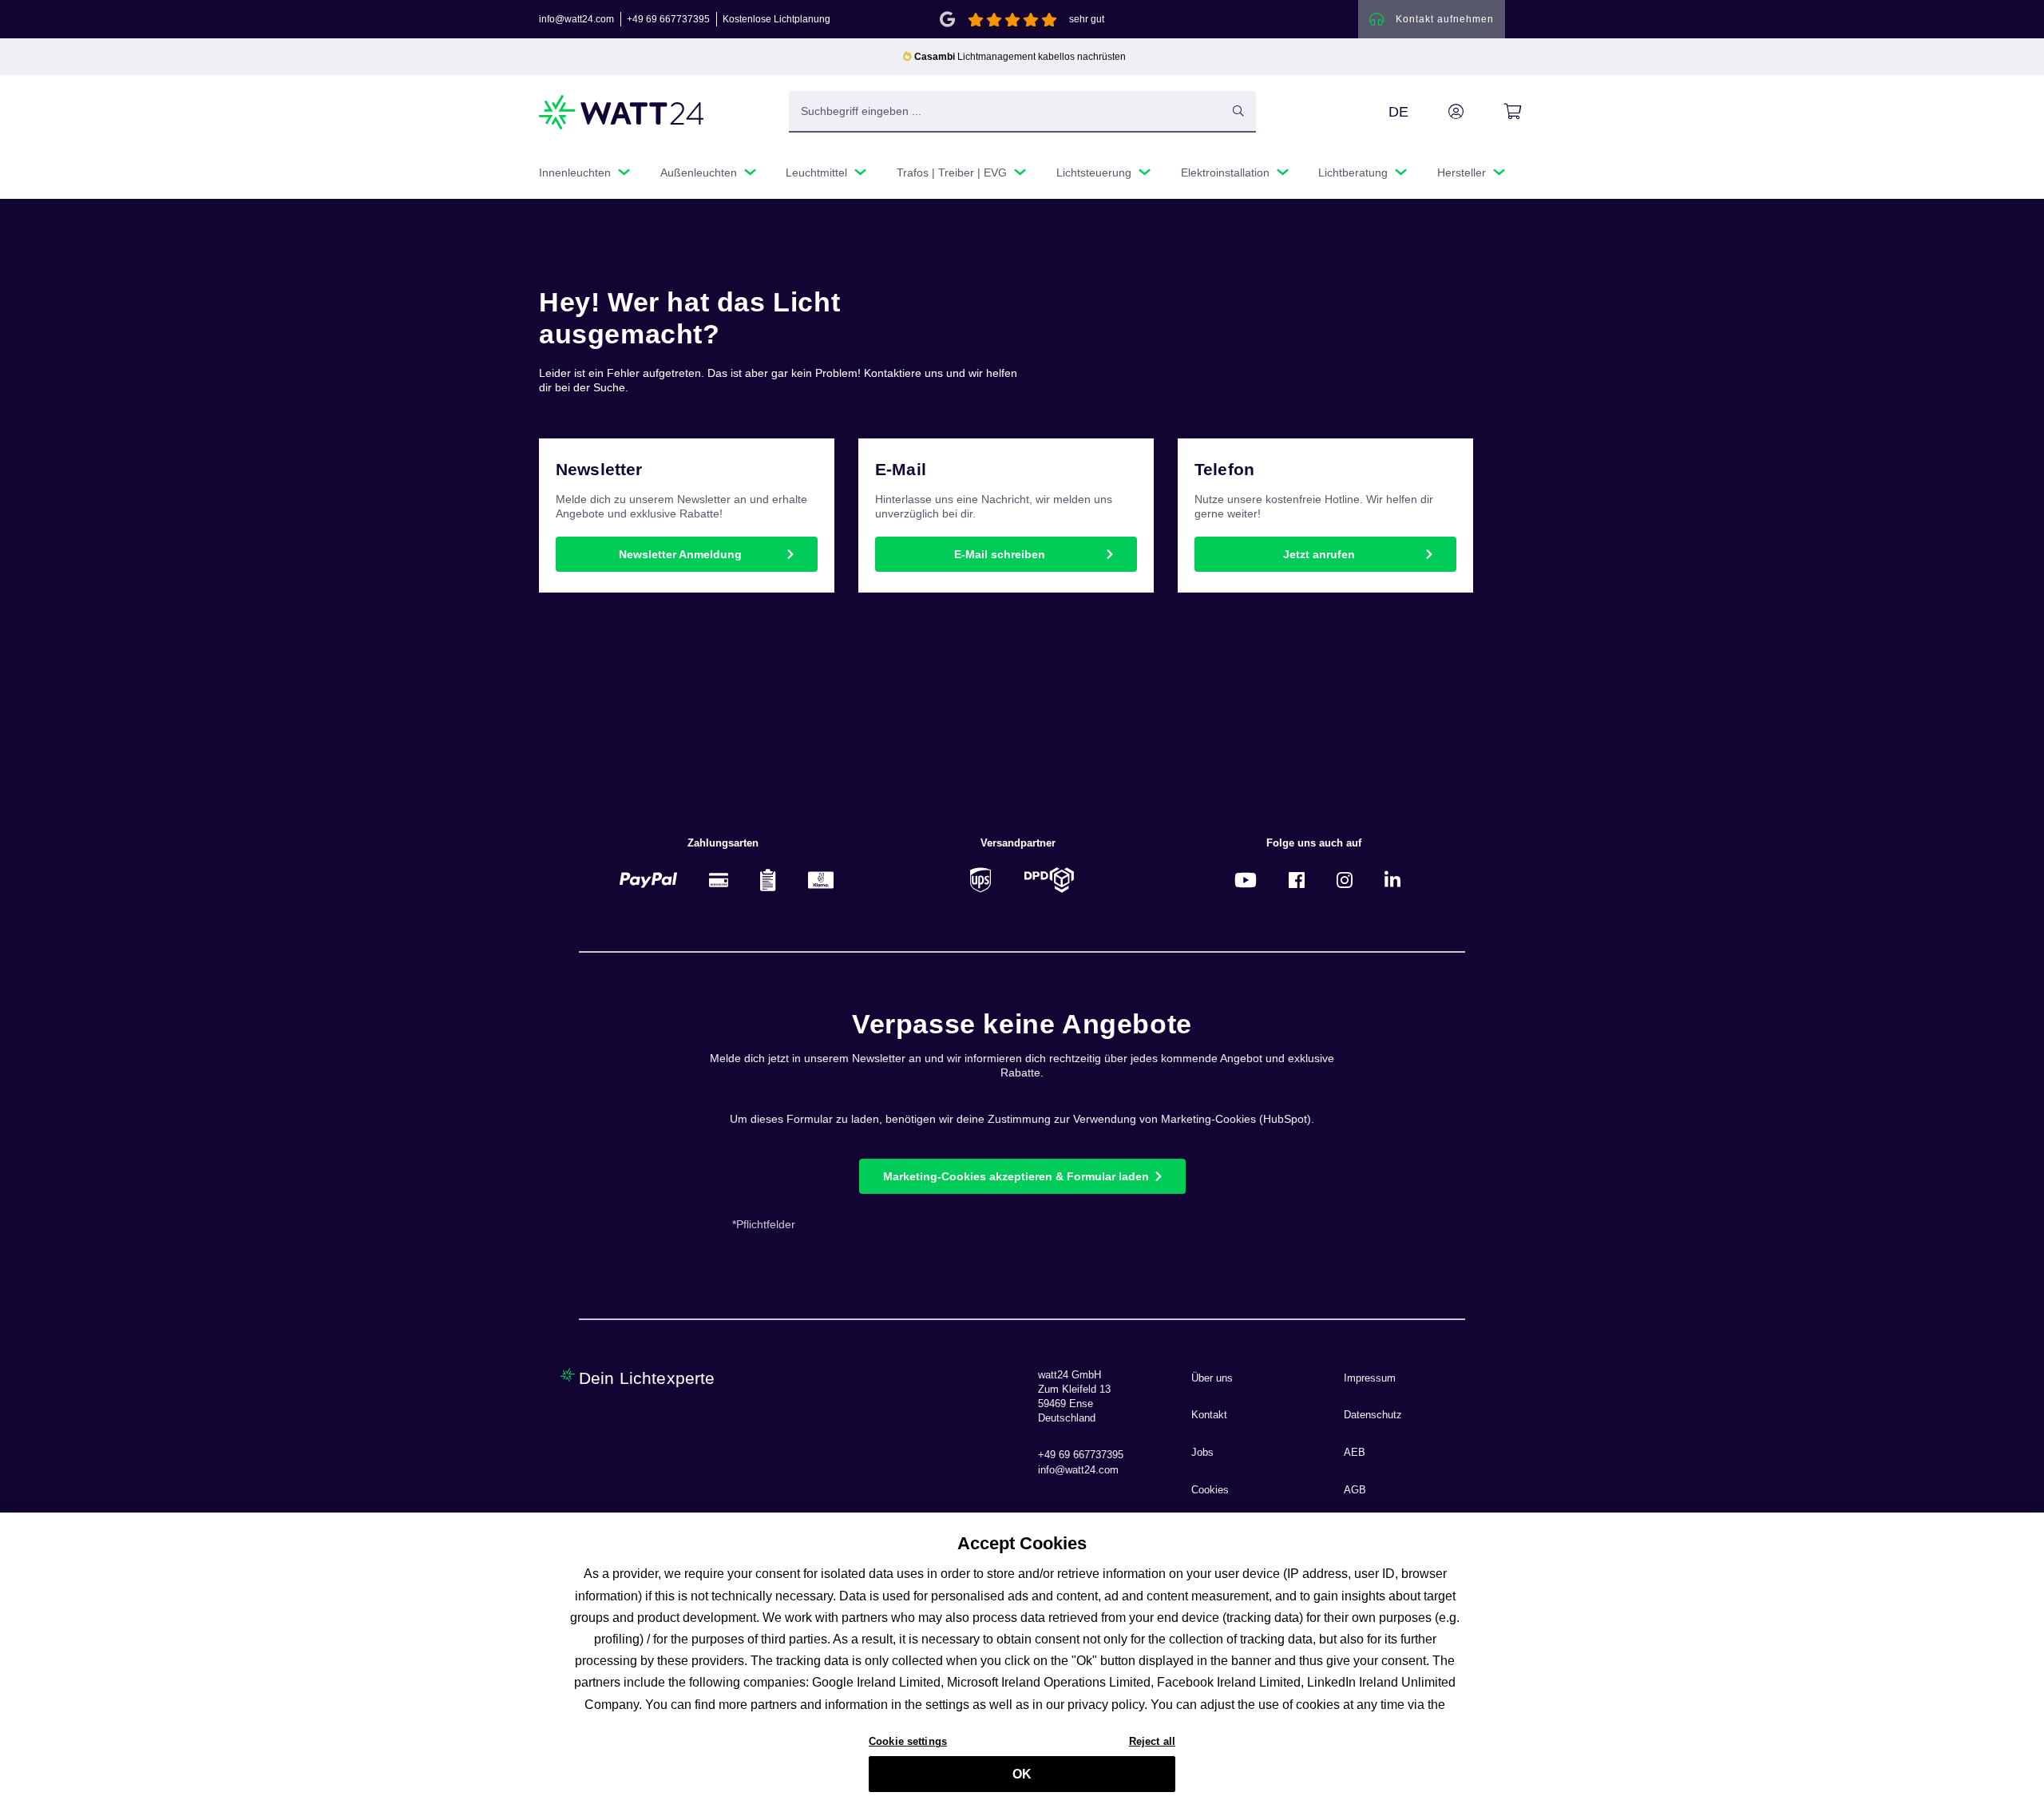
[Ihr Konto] (1438, 112)
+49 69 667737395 (668, 19)
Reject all (1152, 1741)
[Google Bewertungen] (947, 18)
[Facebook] (1297, 880)
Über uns (1212, 1378)
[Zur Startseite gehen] (622, 112)
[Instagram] (1345, 880)
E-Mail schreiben (1000, 554)
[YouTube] (1246, 880)
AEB (1355, 1453)
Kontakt (1209, 1415)
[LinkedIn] (1392, 880)
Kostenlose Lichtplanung (776, 19)
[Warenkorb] (1494, 112)
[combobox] (1005, 111)
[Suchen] (1238, 111)
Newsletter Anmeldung (680, 554)
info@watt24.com (576, 19)
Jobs (1202, 1453)
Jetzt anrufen (1319, 554)
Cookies (1210, 1490)
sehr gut (1087, 19)
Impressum (1370, 1378)
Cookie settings (908, 1741)
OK (1022, 1774)
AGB (1355, 1490)
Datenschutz (1373, 1415)
